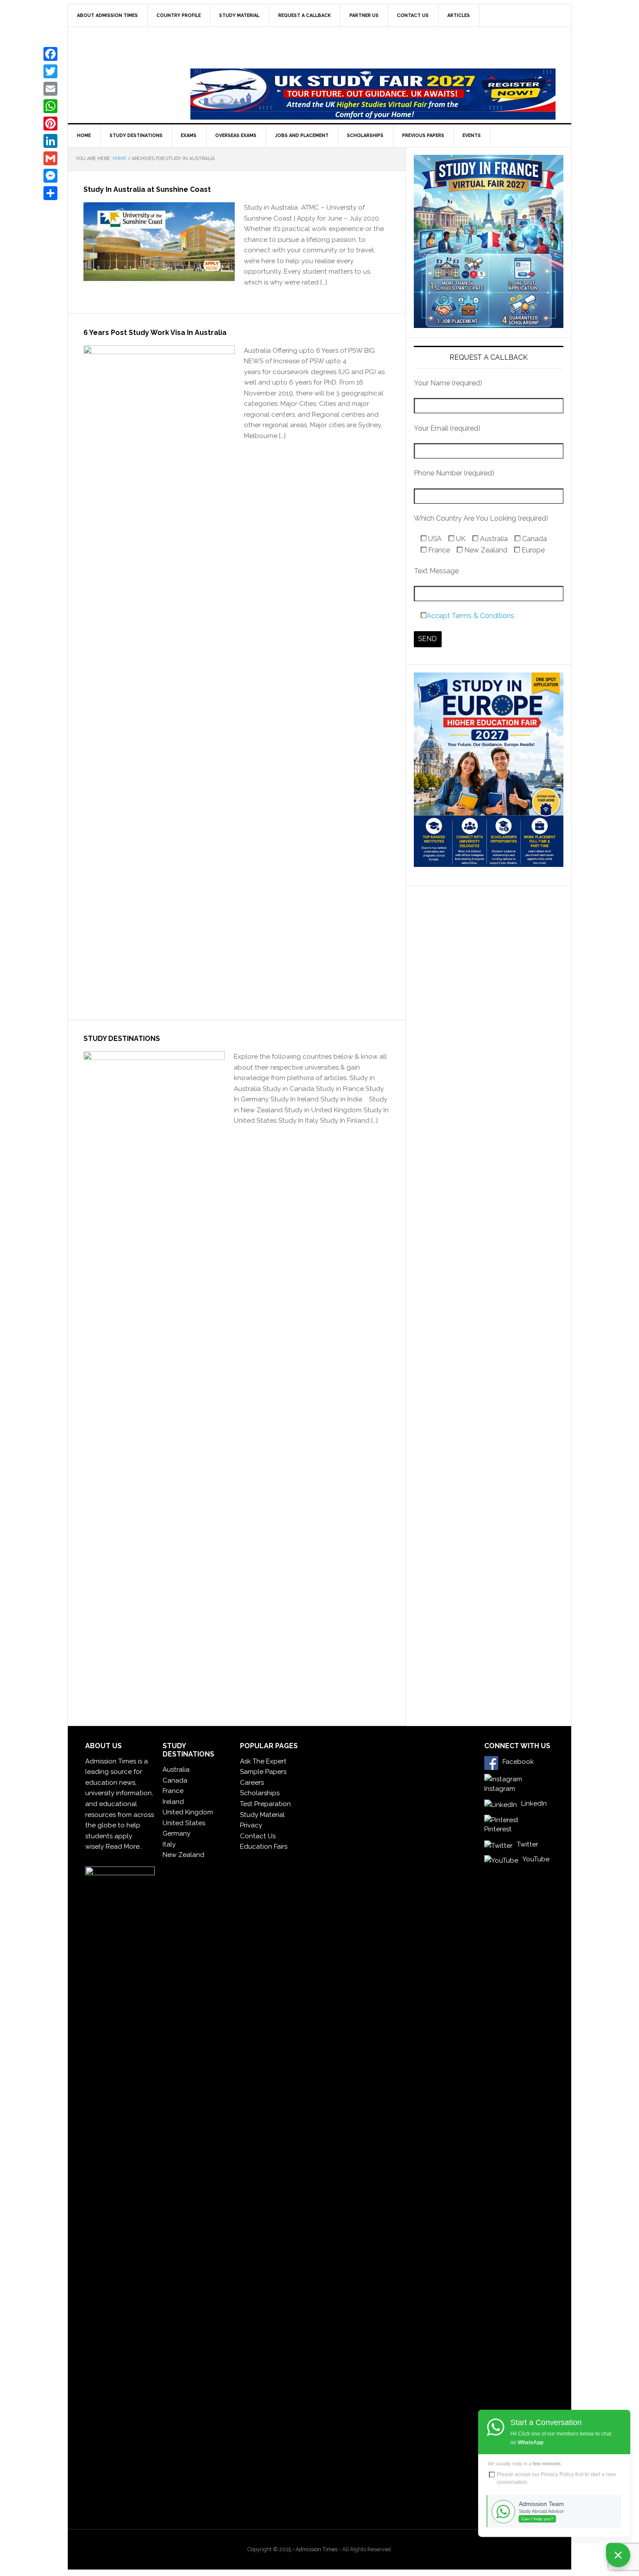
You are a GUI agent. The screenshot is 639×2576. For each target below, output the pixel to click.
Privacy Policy (557, 2474)
